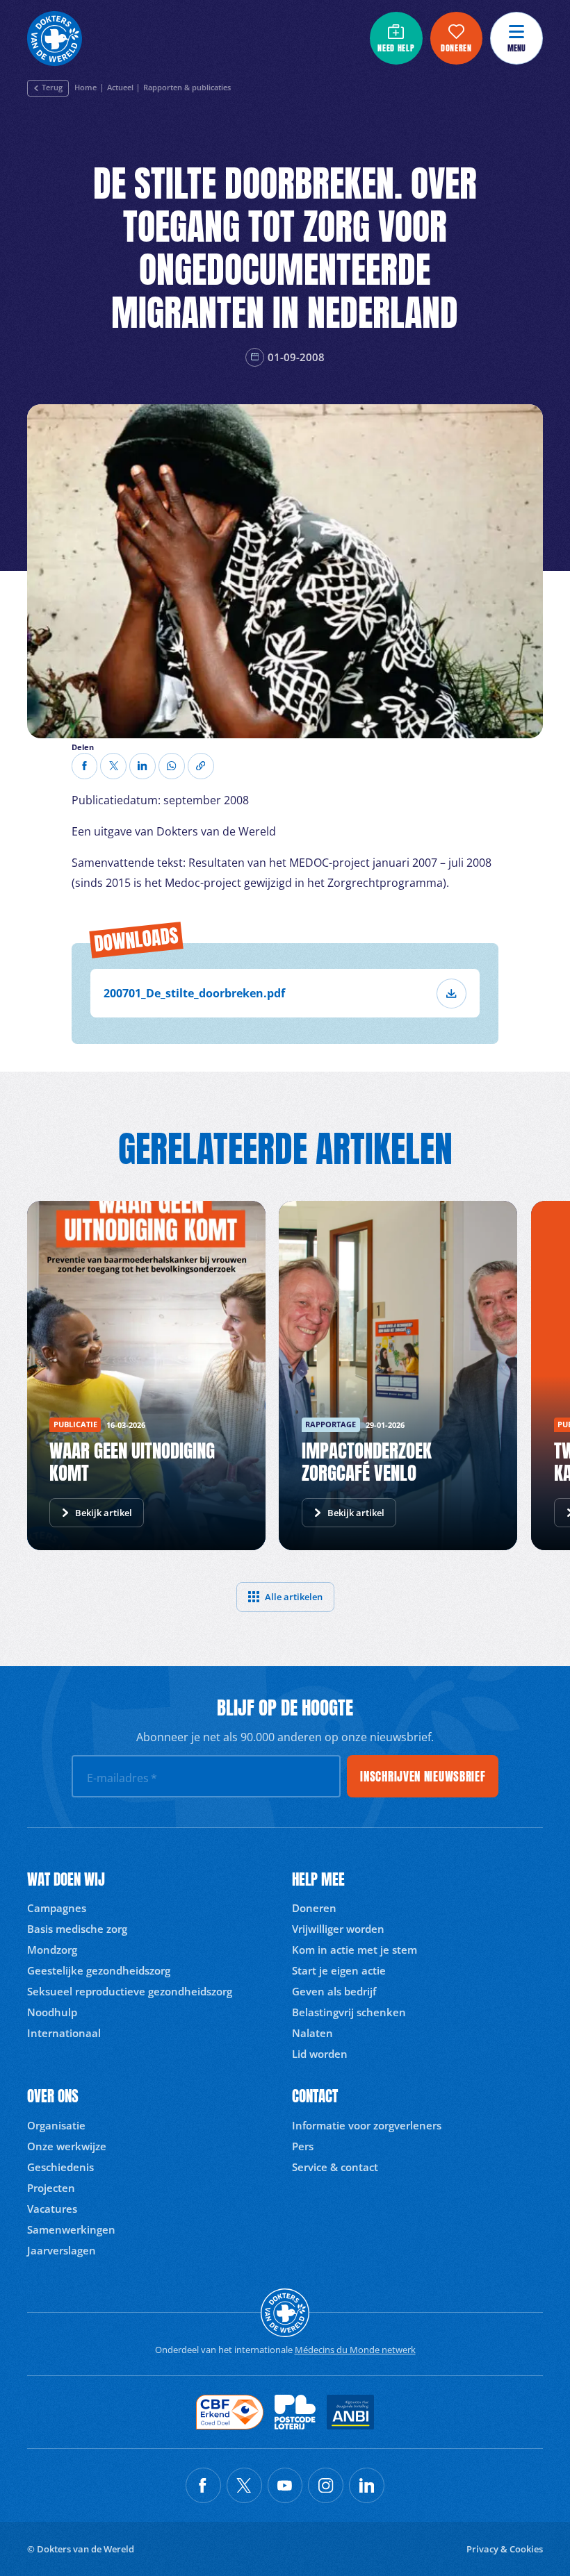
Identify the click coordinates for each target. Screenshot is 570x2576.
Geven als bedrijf (334, 1991)
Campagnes (57, 1908)
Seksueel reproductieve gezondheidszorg (130, 1991)
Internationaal (64, 2033)
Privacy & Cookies (505, 2549)
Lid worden (320, 2054)
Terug (52, 88)
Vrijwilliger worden (338, 1929)
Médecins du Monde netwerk (355, 2350)
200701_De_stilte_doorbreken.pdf (194, 993)
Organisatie (56, 2125)
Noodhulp (52, 2012)
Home (85, 88)
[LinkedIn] (142, 766)
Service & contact (335, 2167)
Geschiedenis (60, 2167)
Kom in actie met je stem (355, 1950)
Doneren (314, 1908)
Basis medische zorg (77, 1929)
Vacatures (52, 2209)
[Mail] (172, 766)
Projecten (51, 2188)
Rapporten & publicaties (187, 88)
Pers (303, 2146)
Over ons (53, 2096)
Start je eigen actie (339, 1970)
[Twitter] (113, 766)
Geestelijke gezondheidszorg (99, 1970)
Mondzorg (52, 1950)
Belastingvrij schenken (349, 2012)
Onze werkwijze (67, 2146)
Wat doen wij (66, 1880)
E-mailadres (122, 1778)
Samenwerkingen (71, 2229)
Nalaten (312, 2033)
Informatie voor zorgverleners (367, 2125)
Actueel (120, 88)
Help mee (318, 1880)
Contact (315, 2096)
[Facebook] (85, 766)
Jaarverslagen (62, 2250)
